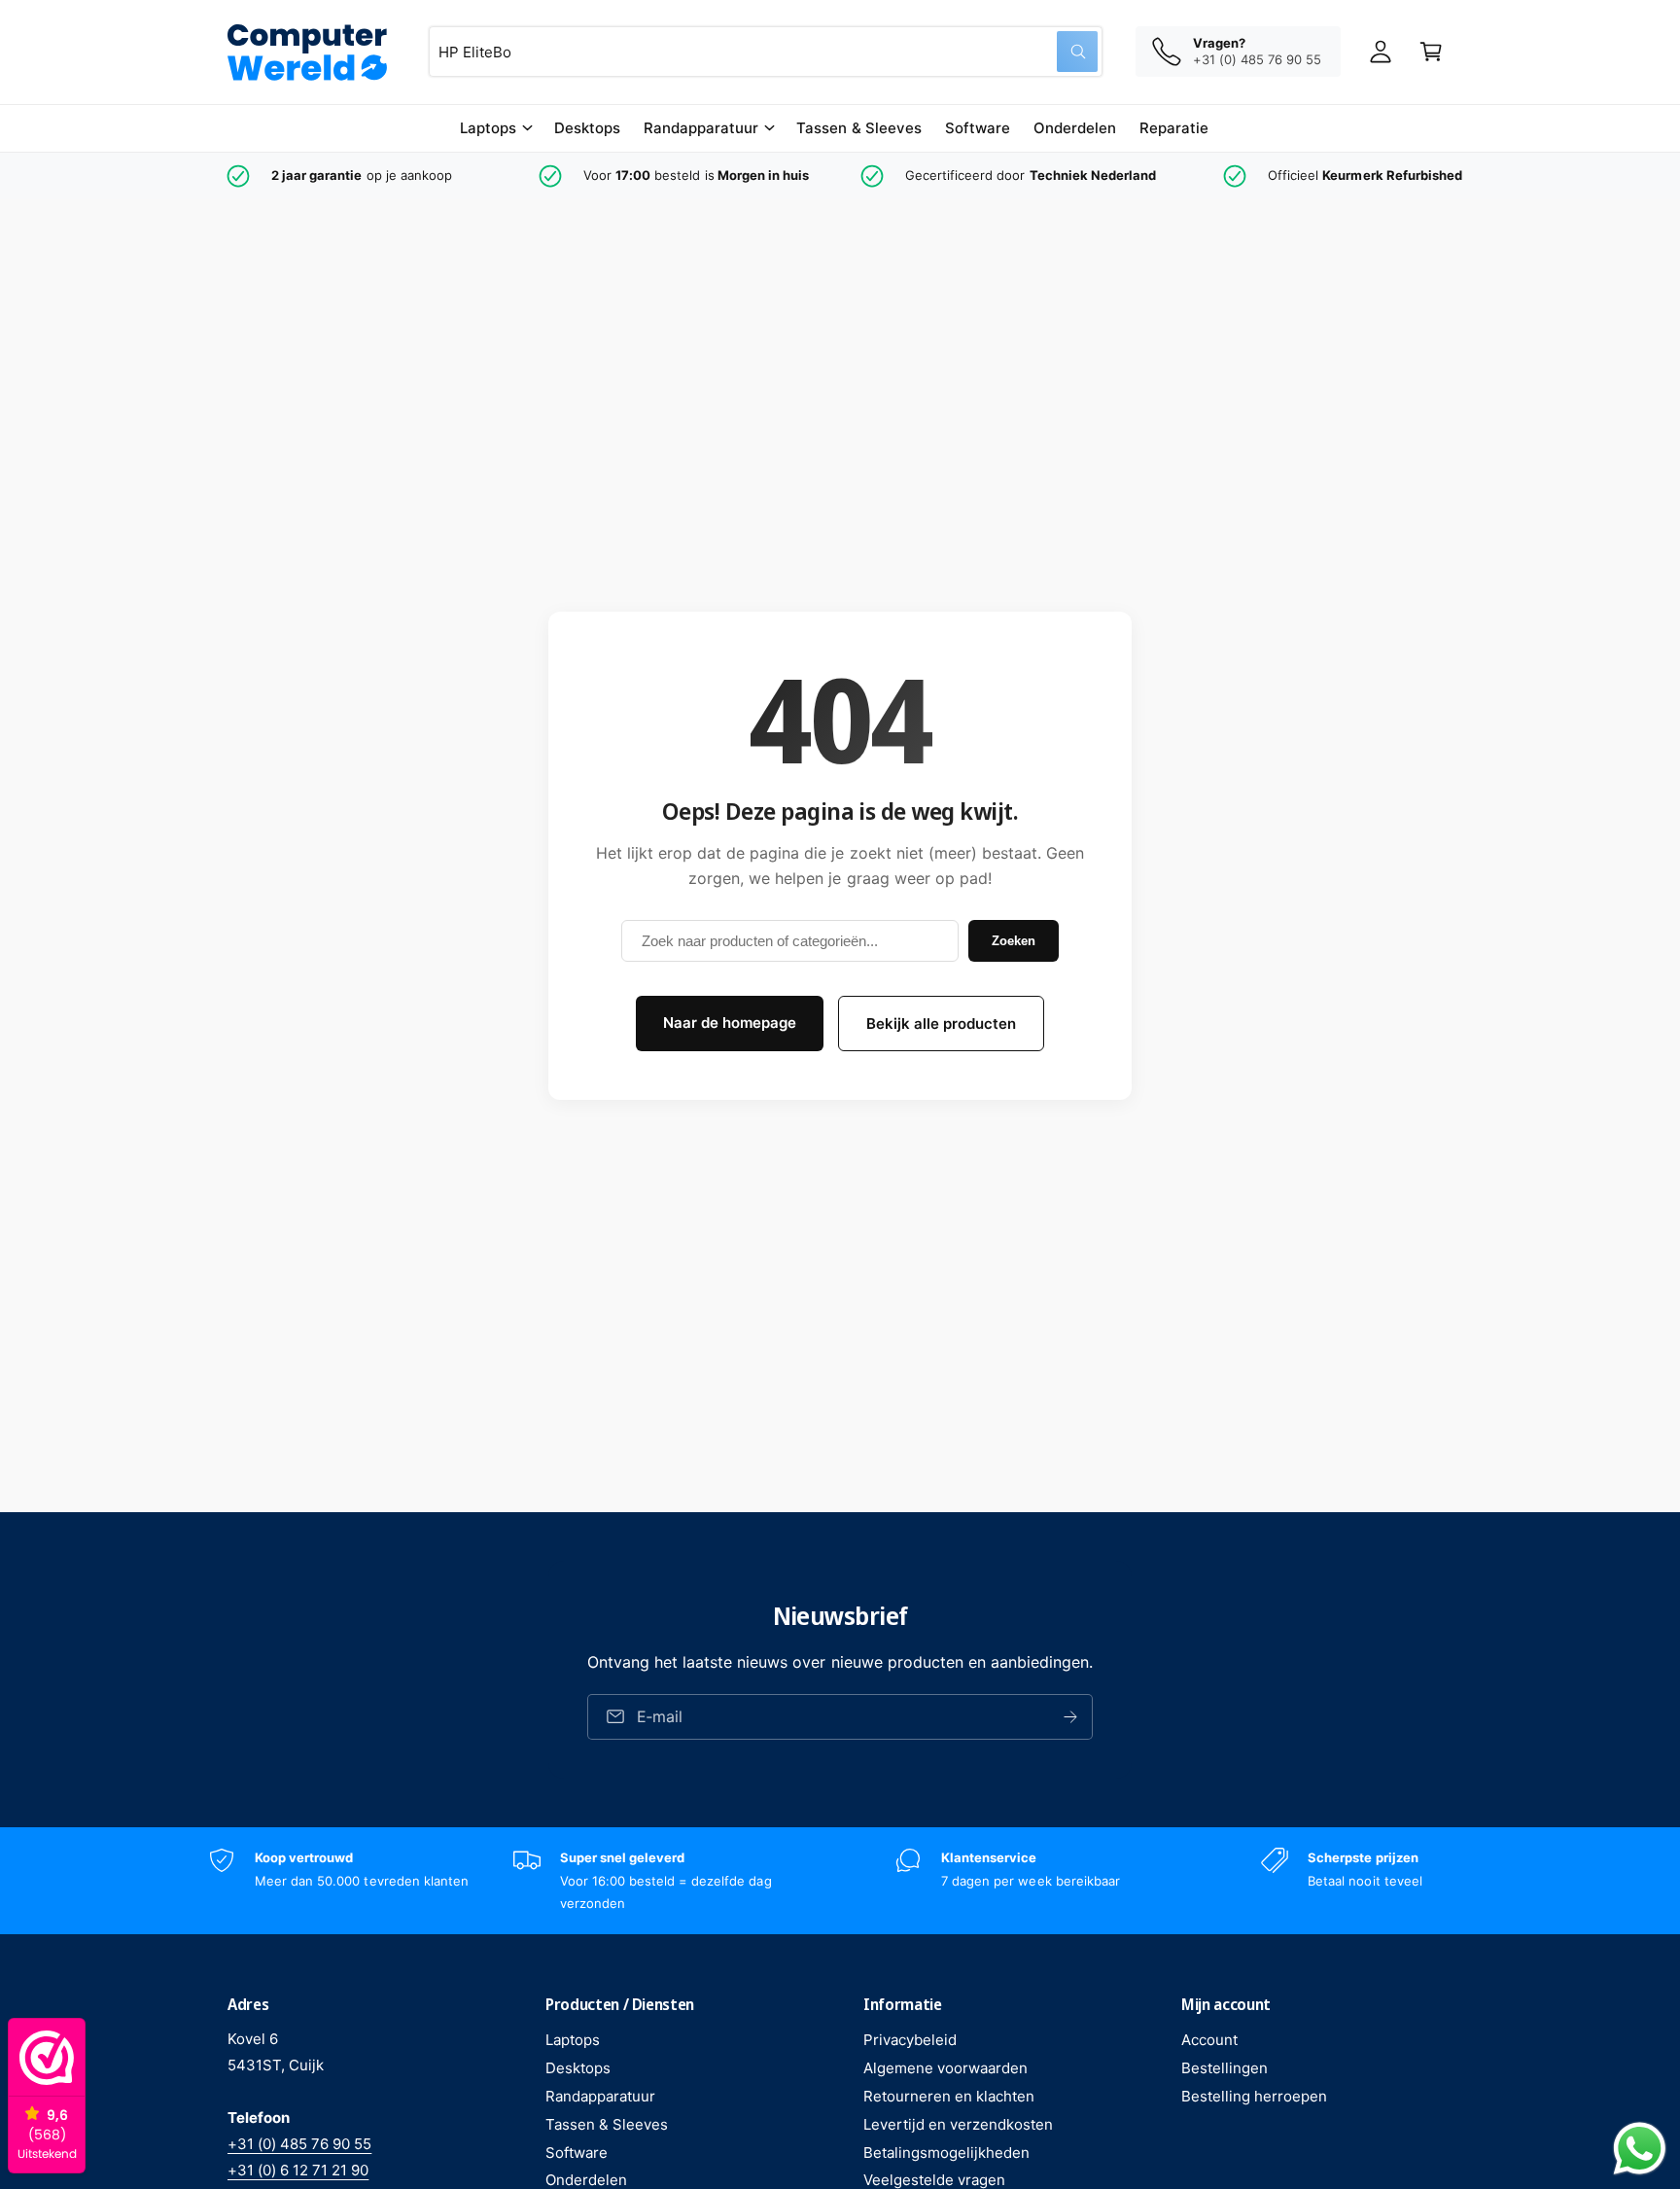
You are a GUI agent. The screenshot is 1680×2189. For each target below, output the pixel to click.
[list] (840, 176)
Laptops (488, 128)
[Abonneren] (1070, 1717)
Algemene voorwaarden (945, 2068)
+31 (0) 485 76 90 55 (299, 2144)
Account (1209, 2040)
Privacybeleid (910, 2040)
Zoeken (1014, 941)
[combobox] (766, 52)
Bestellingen (1225, 2068)
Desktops (578, 2068)
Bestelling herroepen (1254, 2096)
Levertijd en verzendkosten (958, 2124)
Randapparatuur (701, 128)
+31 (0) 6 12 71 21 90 (298, 2170)
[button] (495, 128)
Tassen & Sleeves (607, 2124)
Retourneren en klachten (949, 2096)
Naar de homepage (730, 1023)
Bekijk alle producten (941, 1024)
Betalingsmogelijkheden (946, 2153)
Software (577, 2153)
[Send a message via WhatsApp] (1640, 2149)
